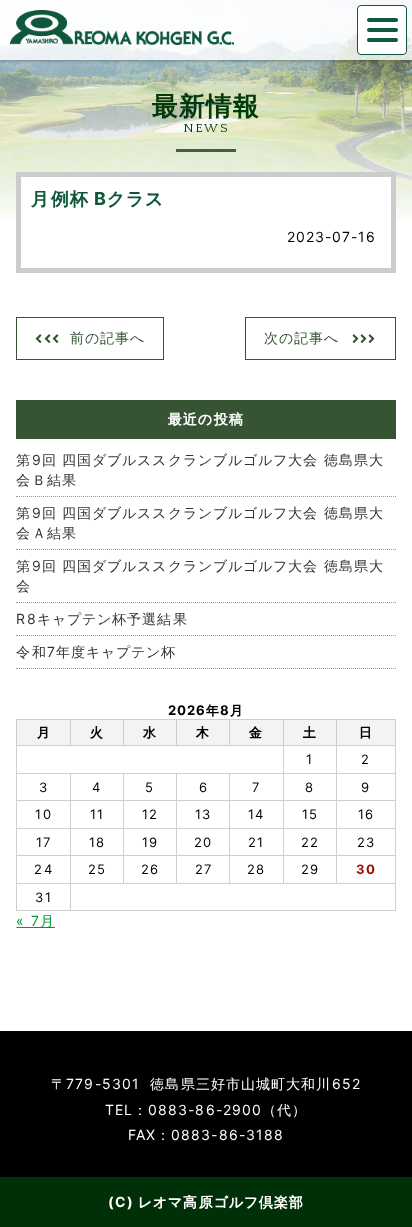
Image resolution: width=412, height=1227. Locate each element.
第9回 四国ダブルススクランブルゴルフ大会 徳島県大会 (200, 575)
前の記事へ (108, 337)
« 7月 (35, 920)
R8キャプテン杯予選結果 (101, 618)
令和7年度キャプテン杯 (96, 651)
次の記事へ (302, 337)
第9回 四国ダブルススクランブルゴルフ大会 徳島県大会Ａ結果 (200, 522)
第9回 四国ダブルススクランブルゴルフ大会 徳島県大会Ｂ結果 (200, 469)
